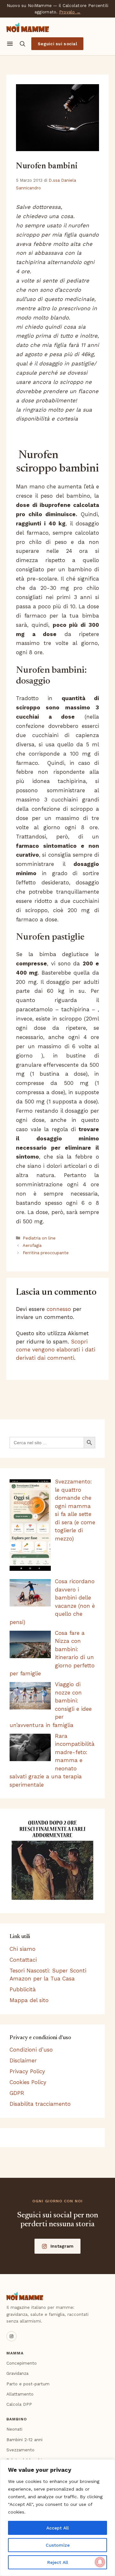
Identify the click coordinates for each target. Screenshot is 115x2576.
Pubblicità (23, 1989)
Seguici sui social (57, 44)
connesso (59, 1309)
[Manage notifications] (100, 2562)
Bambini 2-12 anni (24, 2440)
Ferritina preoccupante (46, 1253)
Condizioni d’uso (31, 2050)
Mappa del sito (29, 2000)
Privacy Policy (27, 2071)
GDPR (17, 2093)
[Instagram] (11, 2336)
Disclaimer (23, 2060)
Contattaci (23, 1960)
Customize (58, 2545)
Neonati (14, 2429)
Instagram (62, 2246)
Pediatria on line (39, 1238)
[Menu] (10, 44)
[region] (57, 2518)
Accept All (57, 2528)
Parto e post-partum (28, 2384)
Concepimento (22, 2363)
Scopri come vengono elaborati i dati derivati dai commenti (56, 1350)
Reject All (58, 2562)
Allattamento (20, 2394)
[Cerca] (22, 44)
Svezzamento (20, 2450)
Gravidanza (17, 2373)
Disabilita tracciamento (40, 2104)
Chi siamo (23, 1949)
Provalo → (70, 12)
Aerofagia (32, 1245)
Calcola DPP (19, 2404)
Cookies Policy (28, 2082)
